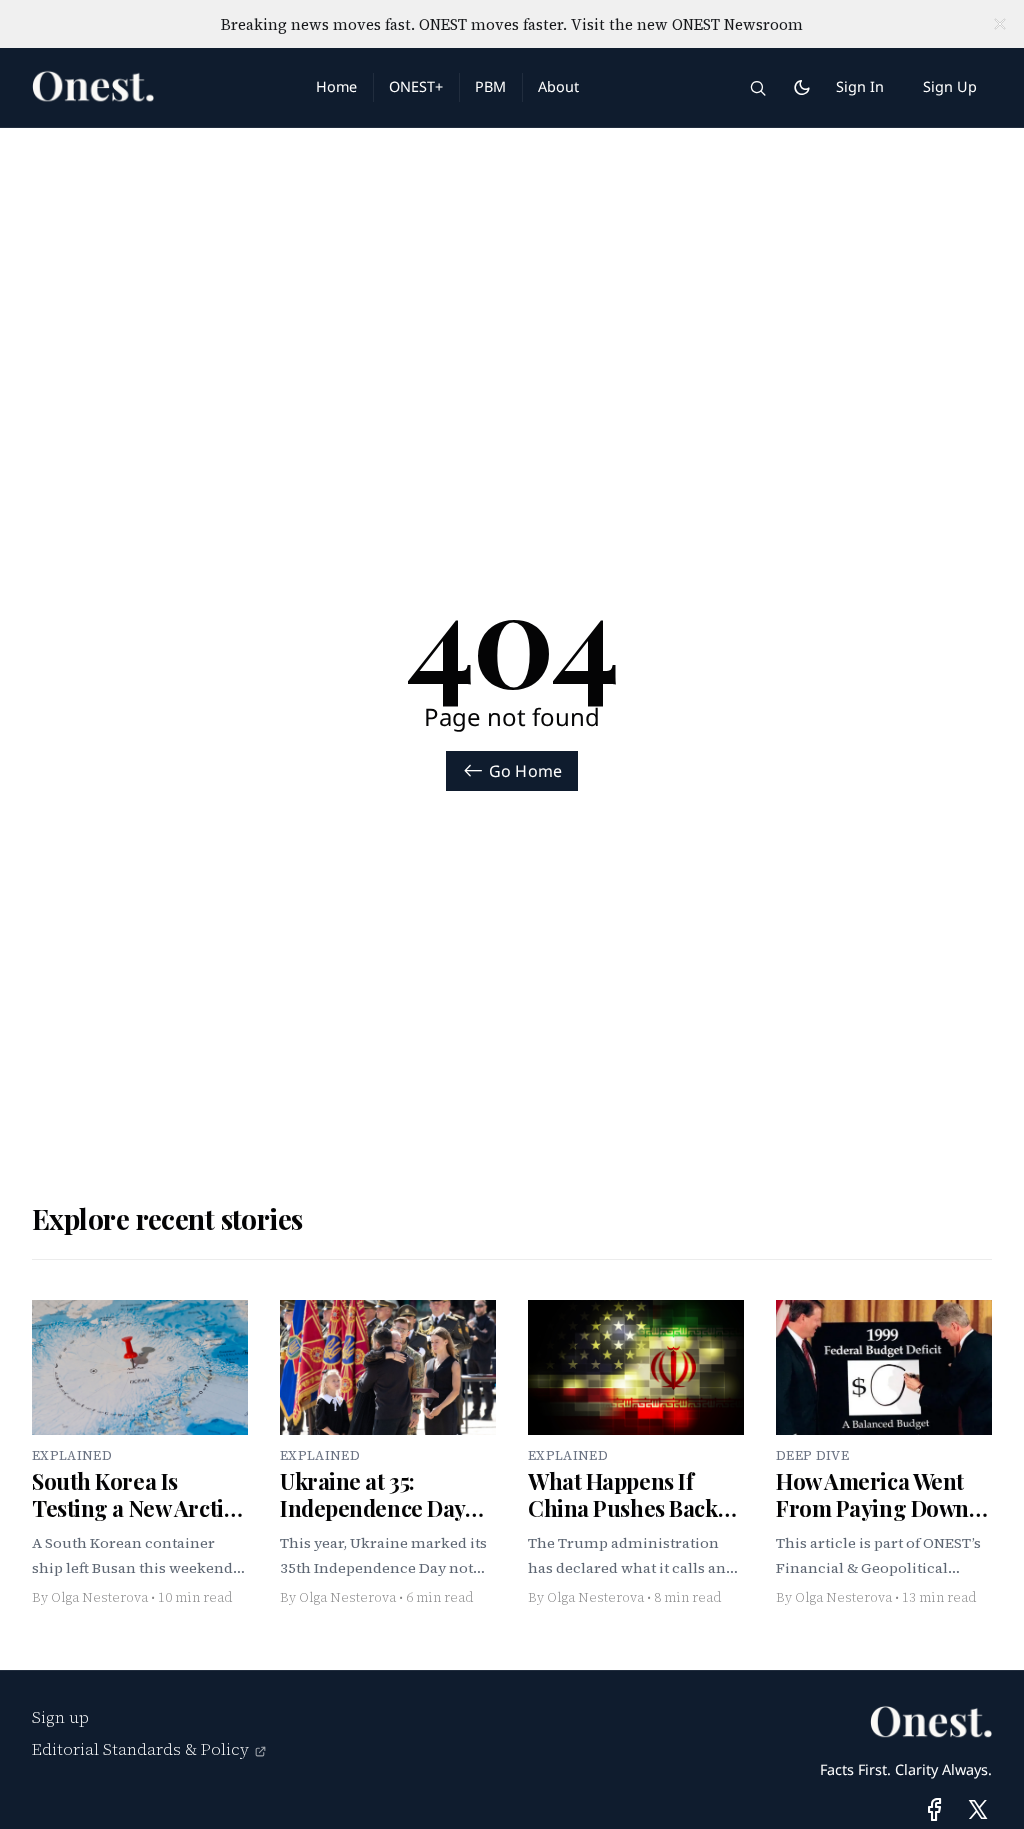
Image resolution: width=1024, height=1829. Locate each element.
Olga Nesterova (99, 1597)
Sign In (860, 86)
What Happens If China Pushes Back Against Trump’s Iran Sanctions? (634, 1522)
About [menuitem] (558, 86)
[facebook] (934, 1809)
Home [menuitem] (336, 86)
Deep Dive (812, 1455)
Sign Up (950, 86)
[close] (1000, 24)
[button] (758, 88)
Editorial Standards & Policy (140, 1749)
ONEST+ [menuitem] (416, 86)
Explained (72, 1455)
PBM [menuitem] (490, 86)
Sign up (60, 1717)
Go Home (525, 771)
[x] (978, 1809)
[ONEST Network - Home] (150, 88)
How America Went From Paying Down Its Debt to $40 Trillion (872, 1522)
